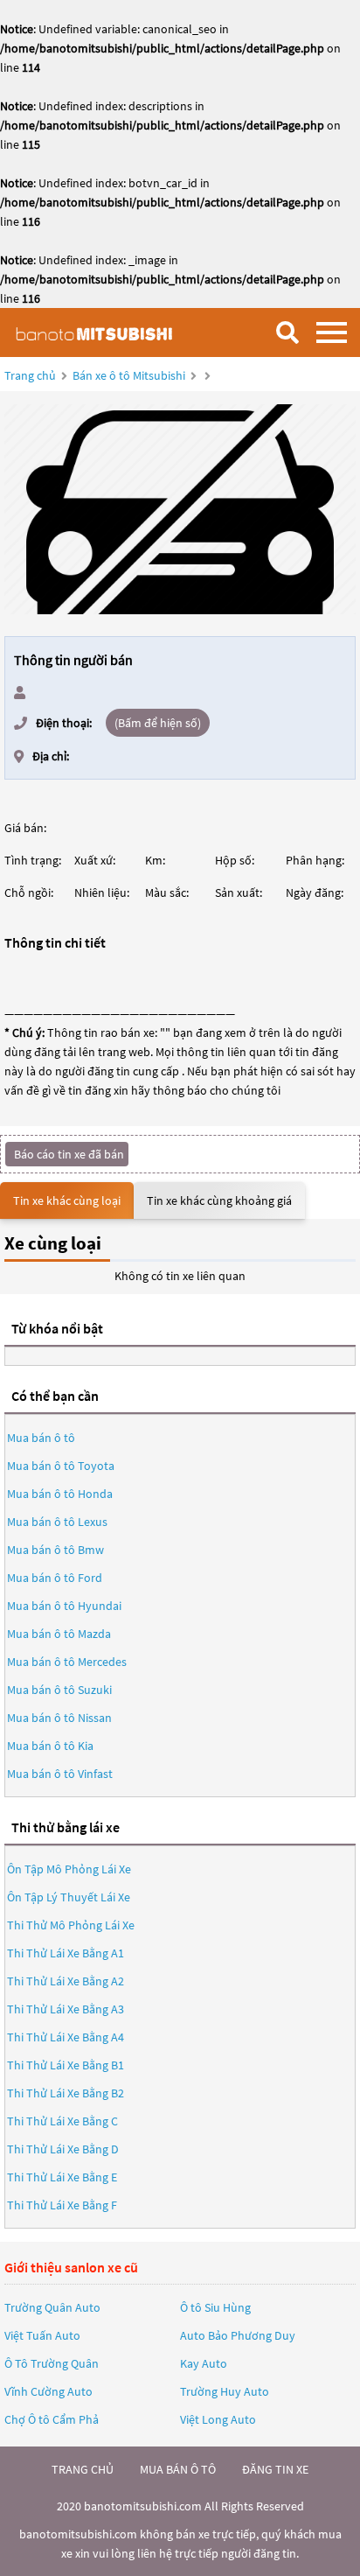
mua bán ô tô (178, 2469)
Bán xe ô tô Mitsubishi (129, 375)
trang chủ (83, 2469)
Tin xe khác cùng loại (67, 1200)
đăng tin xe (275, 2469)
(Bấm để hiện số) (158, 723)
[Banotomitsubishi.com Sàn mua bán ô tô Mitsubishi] (100, 332)
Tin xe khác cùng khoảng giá (219, 1200)
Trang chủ (30, 375)
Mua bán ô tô (41, 1438)
